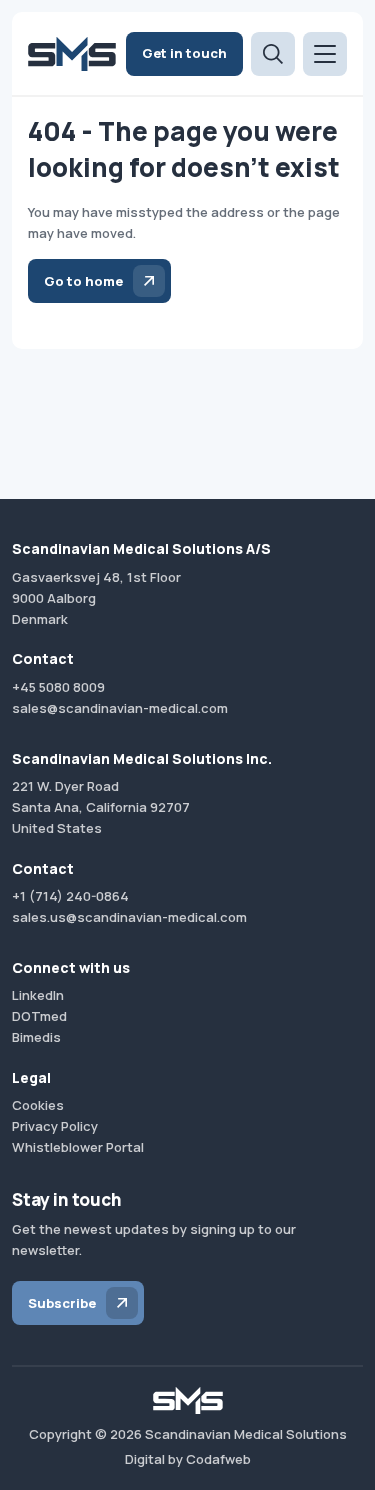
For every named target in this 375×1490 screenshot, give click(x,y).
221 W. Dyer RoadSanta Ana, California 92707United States (101, 807)
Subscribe (62, 1303)
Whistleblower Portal (78, 1147)
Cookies (38, 1105)
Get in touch (184, 53)
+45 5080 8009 (58, 687)
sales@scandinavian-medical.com (120, 708)
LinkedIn (38, 995)
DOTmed (39, 1016)
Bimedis (36, 1037)
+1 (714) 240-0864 (70, 896)
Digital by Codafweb (188, 1459)
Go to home (83, 281)
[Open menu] (325, 54)
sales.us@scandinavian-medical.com (129, 917)
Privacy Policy (55, 1126)
